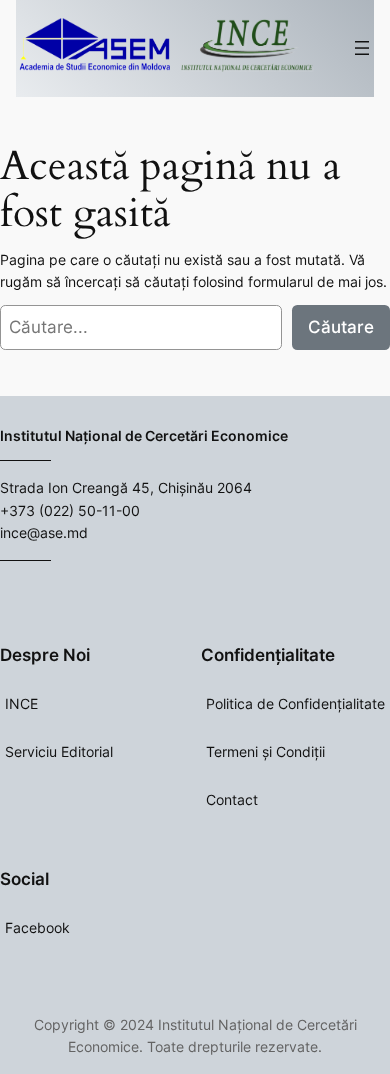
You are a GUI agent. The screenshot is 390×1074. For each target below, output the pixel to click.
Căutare (341, 327)
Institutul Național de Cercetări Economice (144, 435)
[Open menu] (362, 48)
